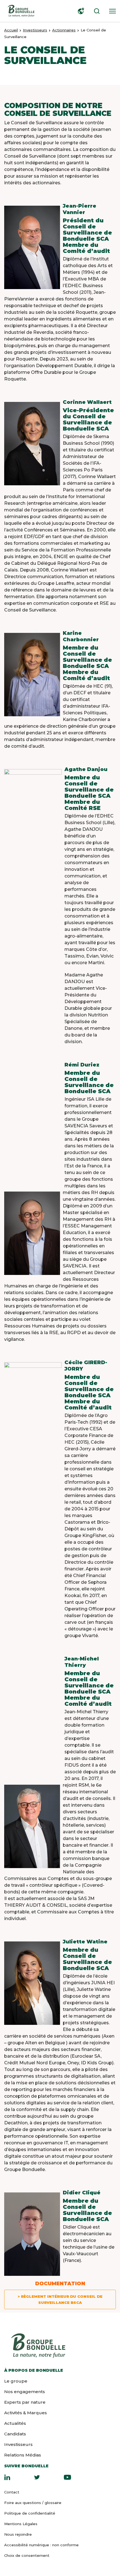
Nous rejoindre (18, 2534)
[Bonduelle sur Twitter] (37, 2477)
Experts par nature (25, 2402)
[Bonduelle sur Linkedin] (7, 2477)
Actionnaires (64, 30)
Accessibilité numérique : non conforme (41, 2545)
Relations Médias (23, 2455)
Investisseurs (35, 30)
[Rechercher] (95, 11)
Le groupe (16, 2381)
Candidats (15, 2434)
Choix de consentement (27, 2555)
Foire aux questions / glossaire (33, 2503)
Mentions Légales (21, 2524)
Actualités (15, 2423)
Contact (12, 2492)
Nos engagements (25, 2392)
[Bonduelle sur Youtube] (67, 2477)
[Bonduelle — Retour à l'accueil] (21, 11)
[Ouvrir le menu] (111, 11)
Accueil (11, 30)
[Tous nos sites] (80, 11)
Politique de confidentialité (30, 2513)
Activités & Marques (26, 2413)
